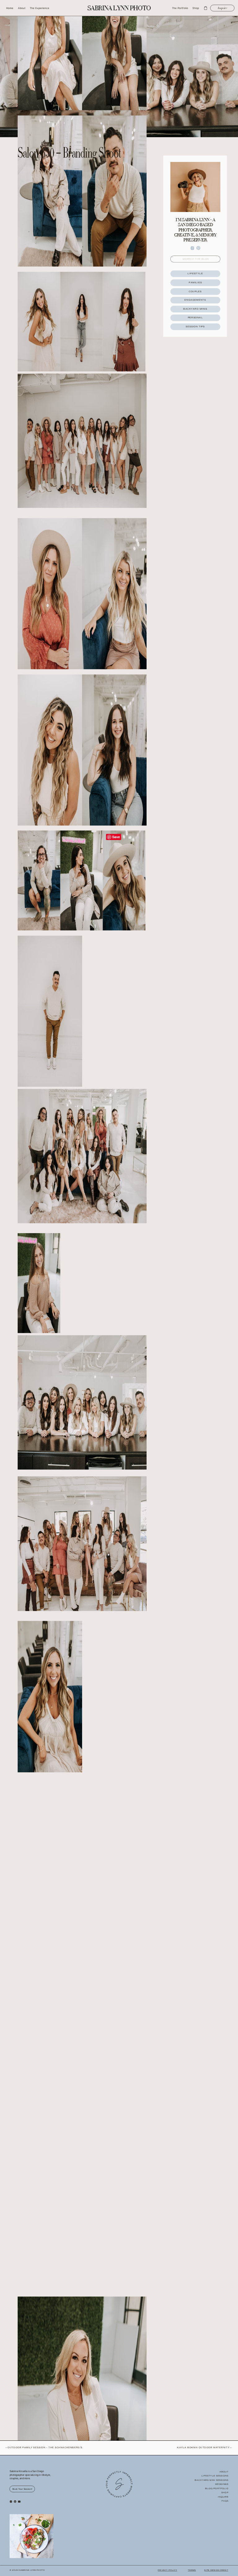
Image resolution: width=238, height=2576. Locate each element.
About (224, 2471)
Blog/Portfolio (217, 2488)
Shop (225, 2493)
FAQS (225, 2501)
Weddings (222, 2484)
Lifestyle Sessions (215, 2476)
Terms (192, 2570)
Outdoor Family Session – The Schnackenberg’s (45, 2448)
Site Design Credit (216, 2570)
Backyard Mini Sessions (212, 2480)
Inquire (223, 2497)
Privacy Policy (167, 2570)
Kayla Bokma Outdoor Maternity (203, 2448)
